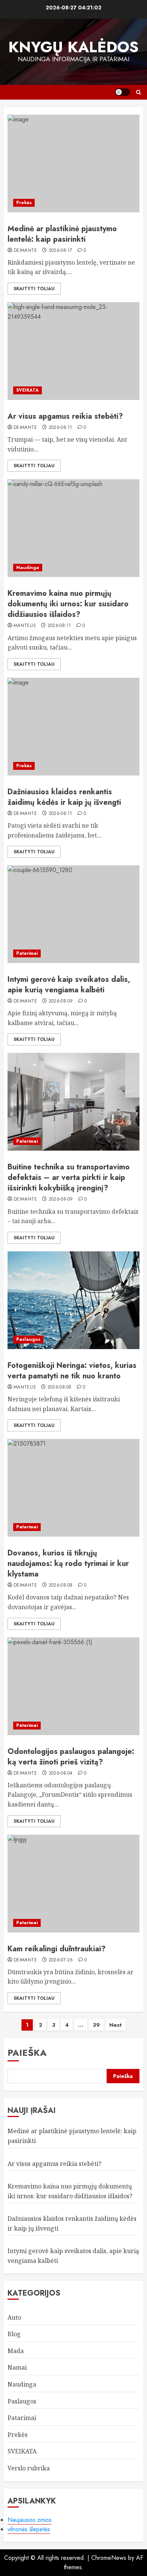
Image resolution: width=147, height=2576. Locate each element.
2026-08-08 (60, 1387)
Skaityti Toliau (34, 289)
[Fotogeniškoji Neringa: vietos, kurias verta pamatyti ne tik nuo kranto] (73, 1300)
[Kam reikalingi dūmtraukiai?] (73, 1884)
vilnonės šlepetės (29, 2529)
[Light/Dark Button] (122, 92)
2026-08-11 (60, 428)
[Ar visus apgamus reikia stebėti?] (73, 351)
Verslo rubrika (29, 2468)
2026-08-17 (60, 251)
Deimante (25, 251)
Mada (16, 2351)
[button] (139, 92)
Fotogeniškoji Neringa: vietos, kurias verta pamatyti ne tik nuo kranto (72, 1371)
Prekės (24, 203)
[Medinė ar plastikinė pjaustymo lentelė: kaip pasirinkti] (73, 164)
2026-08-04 (61, 1773)
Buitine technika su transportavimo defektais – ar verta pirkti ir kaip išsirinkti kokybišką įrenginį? (69, 1177)
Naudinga (28, 568)
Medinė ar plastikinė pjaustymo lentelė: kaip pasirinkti (62, 234)
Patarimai (27, 953)
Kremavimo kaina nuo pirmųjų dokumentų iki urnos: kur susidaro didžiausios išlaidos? (68, 604)
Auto (14, 2317)
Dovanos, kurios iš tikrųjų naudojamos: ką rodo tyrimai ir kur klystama (68, 1564)
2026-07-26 (61, 1960)
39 (96, 2025)
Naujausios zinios (30, 2520)
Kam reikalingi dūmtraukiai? (57, 1949)
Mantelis (25, 626)
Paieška (27, 2053)
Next (116, 2025)
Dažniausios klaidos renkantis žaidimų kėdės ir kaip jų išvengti (64, 797)
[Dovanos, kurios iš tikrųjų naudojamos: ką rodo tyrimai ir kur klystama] (73, 1488)
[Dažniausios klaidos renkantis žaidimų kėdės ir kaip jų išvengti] (73, 727)
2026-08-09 (61, 1001)
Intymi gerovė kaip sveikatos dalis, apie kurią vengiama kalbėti (69, 985)
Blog (14, 2334)
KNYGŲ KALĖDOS (73, 47)
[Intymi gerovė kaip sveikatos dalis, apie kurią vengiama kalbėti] (73, 914)
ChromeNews (109, 2558)
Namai (17, 2367)
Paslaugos (28, 1339)
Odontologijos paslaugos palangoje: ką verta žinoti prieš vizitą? (71, 1757)
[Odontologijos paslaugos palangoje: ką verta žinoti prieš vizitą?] (73, 1686)
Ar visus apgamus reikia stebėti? (65, 416)
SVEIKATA (28, 390)
